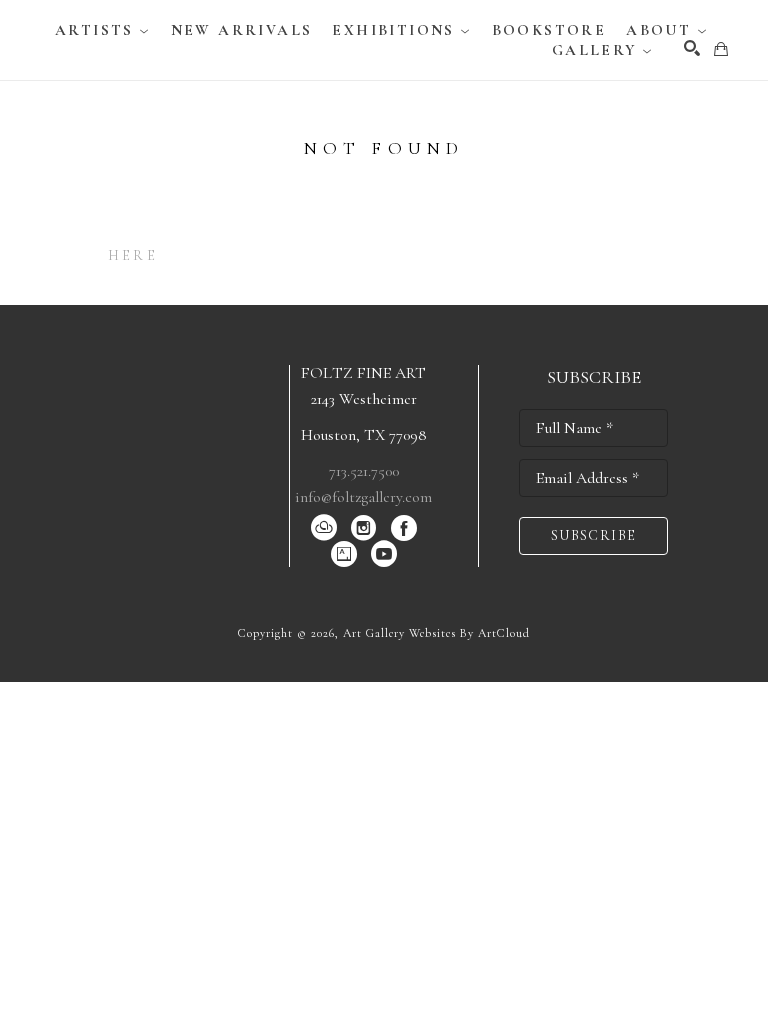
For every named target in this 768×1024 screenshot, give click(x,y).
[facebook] (404, 528)
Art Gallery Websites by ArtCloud (436, 633)
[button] (103, 30)
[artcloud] (324, 528)
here (133, 255)
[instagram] (364, 528)
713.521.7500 (364, 471)
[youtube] (384, 554)
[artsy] (344, 554)
